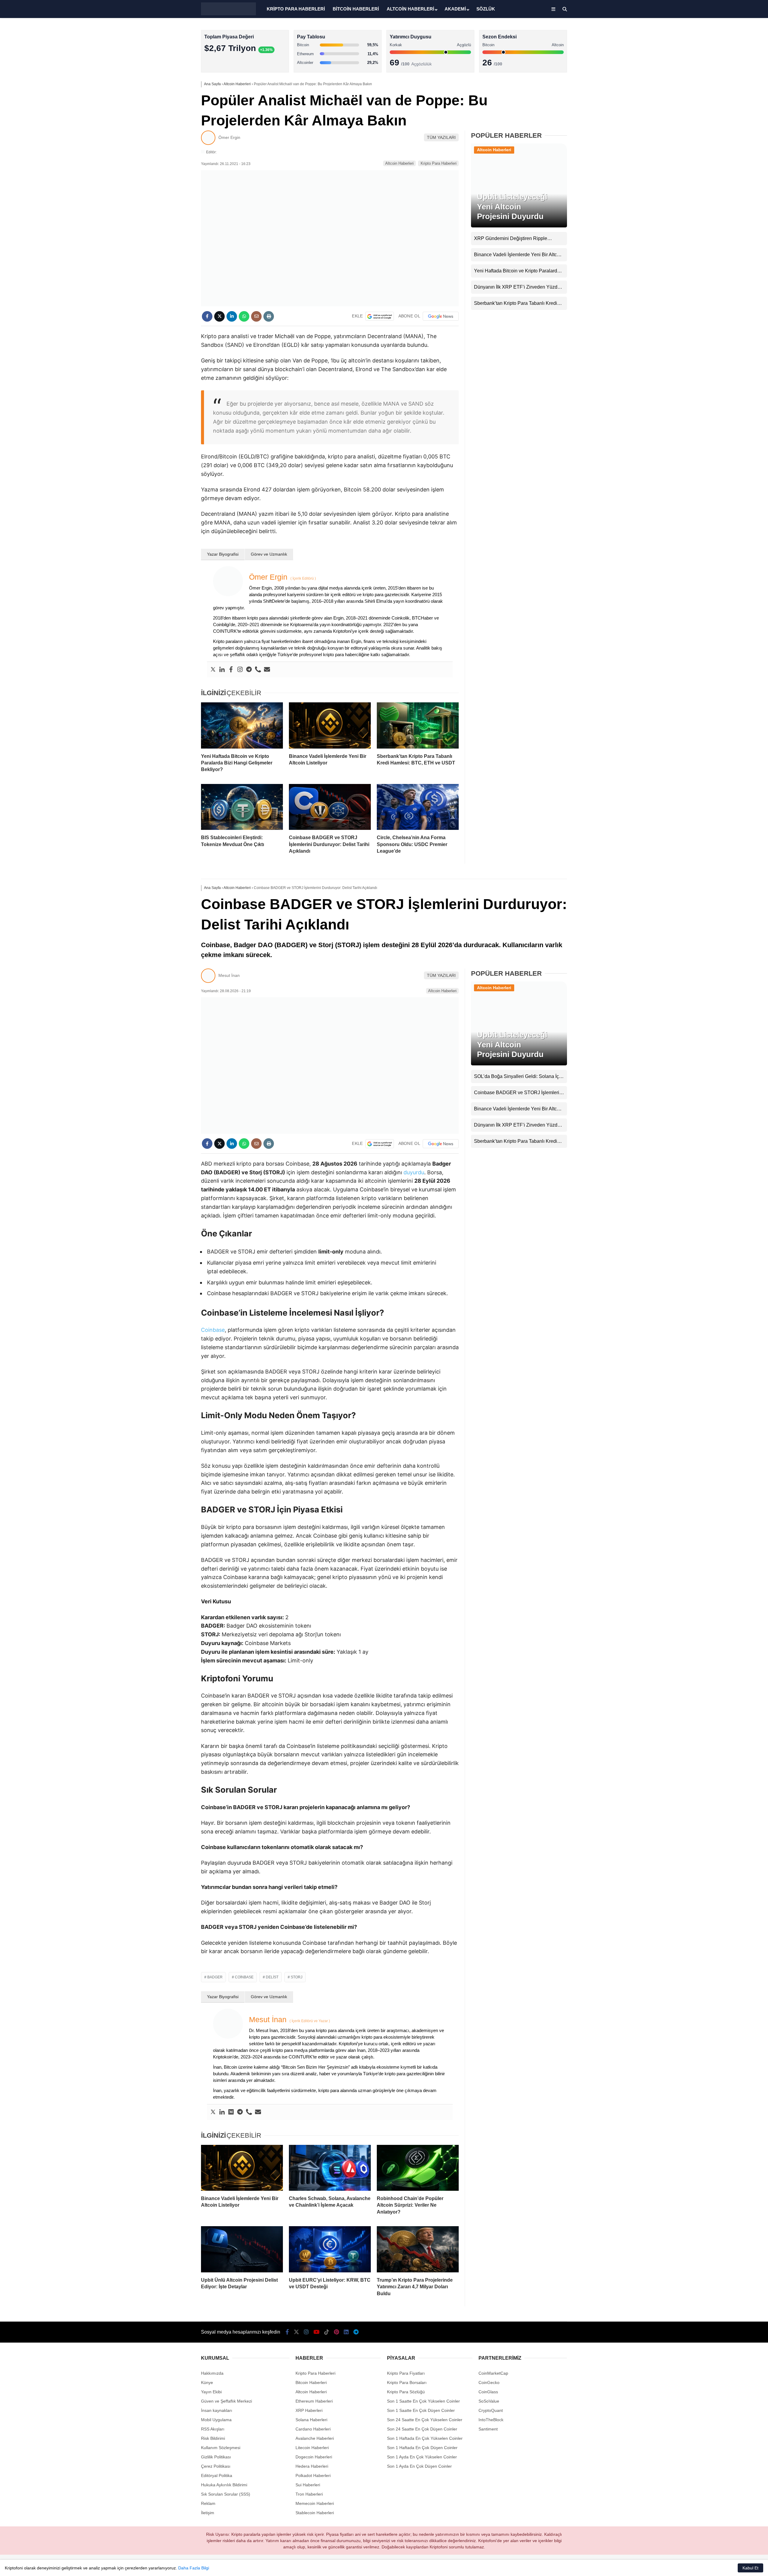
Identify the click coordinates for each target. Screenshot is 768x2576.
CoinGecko (489, 2382)
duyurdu (414, 1172)
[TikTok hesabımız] (327, 2332)
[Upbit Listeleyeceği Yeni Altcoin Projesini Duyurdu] (519, 226)
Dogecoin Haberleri (314, 2457)
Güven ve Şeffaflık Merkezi (226, 2401)
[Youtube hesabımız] (316, 2332)
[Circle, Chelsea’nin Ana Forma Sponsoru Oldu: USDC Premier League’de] (418, 807)
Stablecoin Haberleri (315, 2513)
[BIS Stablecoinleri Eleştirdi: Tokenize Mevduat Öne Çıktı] (242, 807)
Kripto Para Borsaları (407, 2382)
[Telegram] (249, 670)
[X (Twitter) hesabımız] (296, 2332)
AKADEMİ (455, 9)
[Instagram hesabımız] (306, 2332)
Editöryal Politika (217, 2475)
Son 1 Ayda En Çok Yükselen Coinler (422, 2457)
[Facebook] (231, 670)
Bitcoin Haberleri (311, 2382)
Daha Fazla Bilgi (194, 2568)
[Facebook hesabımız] (287, 2332)
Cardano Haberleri (313, 2429)
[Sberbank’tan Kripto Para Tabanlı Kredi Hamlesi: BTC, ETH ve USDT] (418, 725)
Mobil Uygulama (216, 2420)
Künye (207, 2382)
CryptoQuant (491, 2410)
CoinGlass (488, 2392)
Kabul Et (750, 2568)
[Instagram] (240, 670)
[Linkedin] (222, 670)
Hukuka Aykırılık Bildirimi (224, 2485)
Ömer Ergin (229, 137)
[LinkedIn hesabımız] (346, 2332)
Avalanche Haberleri (315, 2438)
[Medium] (231, 2112)
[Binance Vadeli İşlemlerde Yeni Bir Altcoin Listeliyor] (330, 725)
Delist (272, 1977)
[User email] (267, 670)
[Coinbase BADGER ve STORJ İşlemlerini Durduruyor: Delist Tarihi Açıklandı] (330, 807)
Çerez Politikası (216, 2466)
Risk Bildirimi (213, 2438)
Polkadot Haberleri (313, 2475)
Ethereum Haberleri (314, 2401)
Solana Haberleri (311, 2420)
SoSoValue (489, 2401)
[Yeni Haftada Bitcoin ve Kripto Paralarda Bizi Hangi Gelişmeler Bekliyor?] (242, 725)
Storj (297, 1977)
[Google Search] (380, 316)
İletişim (208, 2513)
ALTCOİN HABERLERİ (410, 9)
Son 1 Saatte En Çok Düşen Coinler (421, 2410)
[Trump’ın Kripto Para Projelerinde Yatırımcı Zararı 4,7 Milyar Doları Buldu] (418, 2249)
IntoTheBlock (491, 2420)
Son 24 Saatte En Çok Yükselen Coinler (425, 2420)
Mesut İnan (229, 975)
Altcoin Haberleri (399, 163)
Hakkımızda (212, 2373)
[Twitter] (213, 670)
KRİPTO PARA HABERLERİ (296, 9)
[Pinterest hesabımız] (336, 2332)
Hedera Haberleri (312, 2466)
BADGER (215, 1977)
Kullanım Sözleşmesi (221, 2448)
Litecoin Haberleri (312, 2448)
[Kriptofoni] (228, 14)
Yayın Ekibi (211, 2392)
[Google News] (441, 316)
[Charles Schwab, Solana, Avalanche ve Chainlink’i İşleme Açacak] (330, 2168)
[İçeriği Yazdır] (269, 316)
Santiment (488, 2429)
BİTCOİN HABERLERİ (356, 9)
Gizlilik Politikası (216, 2457)
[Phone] (258, 670)
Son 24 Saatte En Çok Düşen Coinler (422, 2429)
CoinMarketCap (493, 2373)
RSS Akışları (213, 2429)
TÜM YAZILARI (441, 137)
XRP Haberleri (309, 2410)
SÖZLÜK (486, 9)
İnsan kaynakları (217, 2410)
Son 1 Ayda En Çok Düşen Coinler (419, 2466)
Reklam (208, 2503)
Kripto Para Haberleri (439, 163)
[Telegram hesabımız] (356, 2332)
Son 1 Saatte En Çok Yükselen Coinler (423, 2401)
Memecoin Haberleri (315, 2503)
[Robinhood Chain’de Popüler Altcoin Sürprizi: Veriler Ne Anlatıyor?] (418, 2168)
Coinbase (213, 1330)
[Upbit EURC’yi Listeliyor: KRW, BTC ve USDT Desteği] (330, 2249)
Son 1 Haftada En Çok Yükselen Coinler (425, 2438)
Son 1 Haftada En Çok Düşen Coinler (422, 2448)
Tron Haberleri (309, 2494)
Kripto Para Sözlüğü (406, 2392)
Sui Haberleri (308, 2485)
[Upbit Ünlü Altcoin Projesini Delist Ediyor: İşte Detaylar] (242, 2249)
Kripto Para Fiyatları (406, 2373)
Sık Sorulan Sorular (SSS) (226, 2494)
